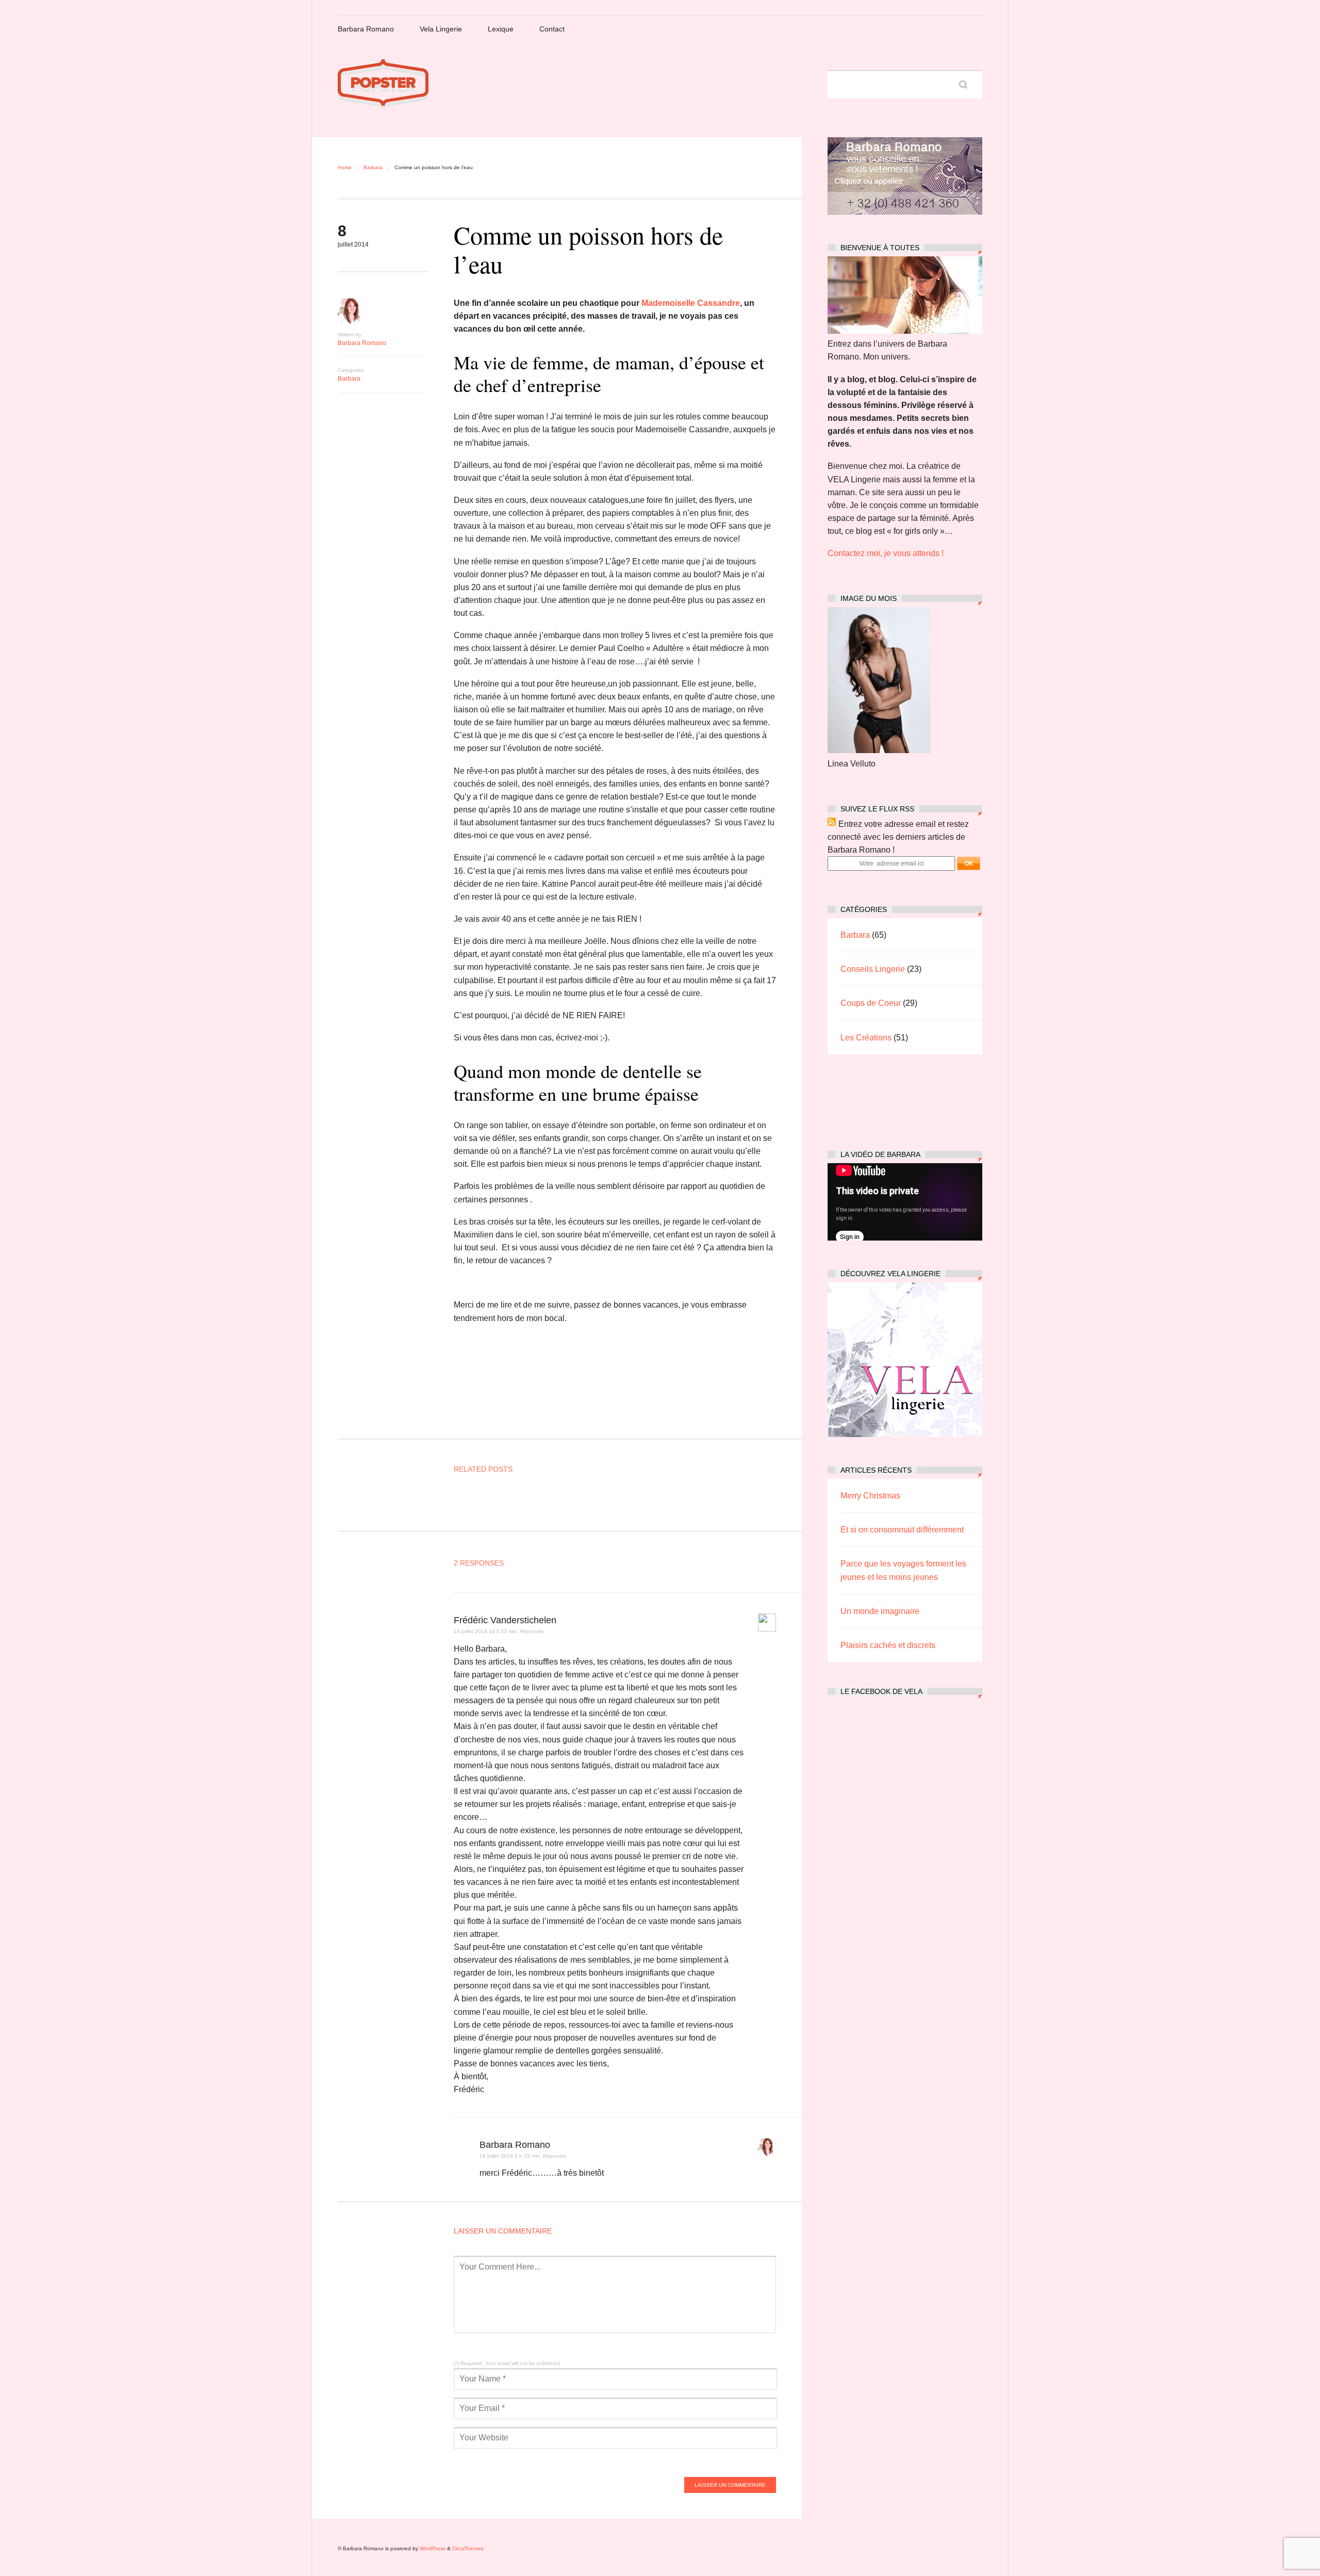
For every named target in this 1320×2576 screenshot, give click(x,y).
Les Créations (866, 1038)
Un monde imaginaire (880, 1611)
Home (345, 167)
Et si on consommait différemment (902, 1530)
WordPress (433, 2548)
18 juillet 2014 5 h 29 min (510, 2156)
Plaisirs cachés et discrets (888, 1645)
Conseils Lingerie (873, 969)
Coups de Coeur (871, 1003)
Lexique (501, 29)
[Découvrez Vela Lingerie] (905, 1434)
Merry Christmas (870, 1496)
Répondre (532, 1631)
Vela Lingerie (441, 29)
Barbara (373, 167)
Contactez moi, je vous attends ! (886, 553)
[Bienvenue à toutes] (905, 331)
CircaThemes (468, 2548)
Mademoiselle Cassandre (691, 303)
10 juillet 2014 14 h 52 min (485, 1631)
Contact (552, 29)
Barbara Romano (366, 29)
